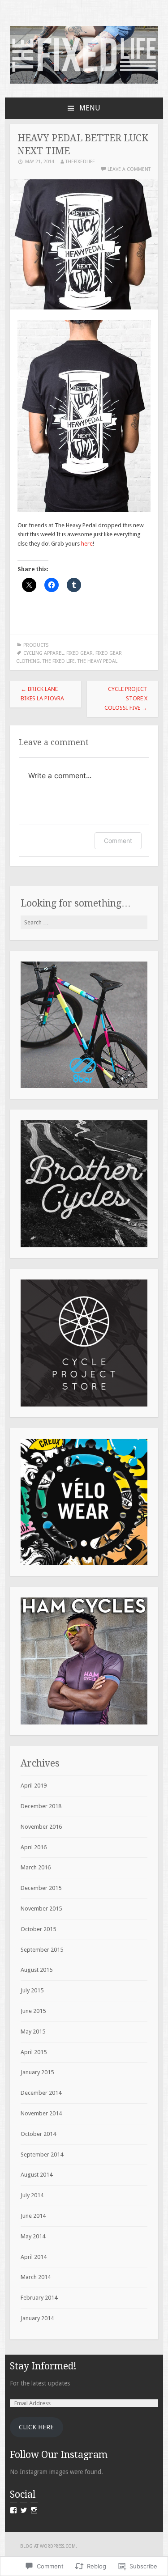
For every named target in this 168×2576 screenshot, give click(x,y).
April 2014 (34, 2257)
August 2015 (37, 1970)
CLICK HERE (36, 2427)
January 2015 (37, 2072)
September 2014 (42, 2154)
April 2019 (34, 1786)
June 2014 (33, 2216)
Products (36, 645)
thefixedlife (80, 162)
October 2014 (38, 2134)
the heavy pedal (97, 661)
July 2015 (32, 1990)
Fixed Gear (80, 653)
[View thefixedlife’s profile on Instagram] (34, 2510)
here (87, 544)
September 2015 (42, 1950)
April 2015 (34, 2052)
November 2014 (41, 2113)
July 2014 (32, 2195)
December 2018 (41, 1806)
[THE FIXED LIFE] (84, 82)
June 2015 (33, 2011)
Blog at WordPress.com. (49, 2546)
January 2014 (37, 2318)
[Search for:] (84, 922)
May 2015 (33, 2032)
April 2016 (34, 1847)
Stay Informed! (43, 2366)
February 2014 (39, 2298)
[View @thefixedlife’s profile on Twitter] (24, 2510)
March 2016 (36, 1867)
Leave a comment (129, 169)
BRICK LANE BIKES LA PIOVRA (42, 694)
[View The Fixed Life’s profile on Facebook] (13, 2510)
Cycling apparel (43, 653)
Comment (118, 841)
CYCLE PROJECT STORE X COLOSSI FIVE (126, 698)
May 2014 (33, 2236)
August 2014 (37, 2175)
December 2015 (41, 1888)
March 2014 (36, 2277)
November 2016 (41, 1827)
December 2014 (41, 2093)
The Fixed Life (59, 661)
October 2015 (38, 1929)
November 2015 (41, 1909)
